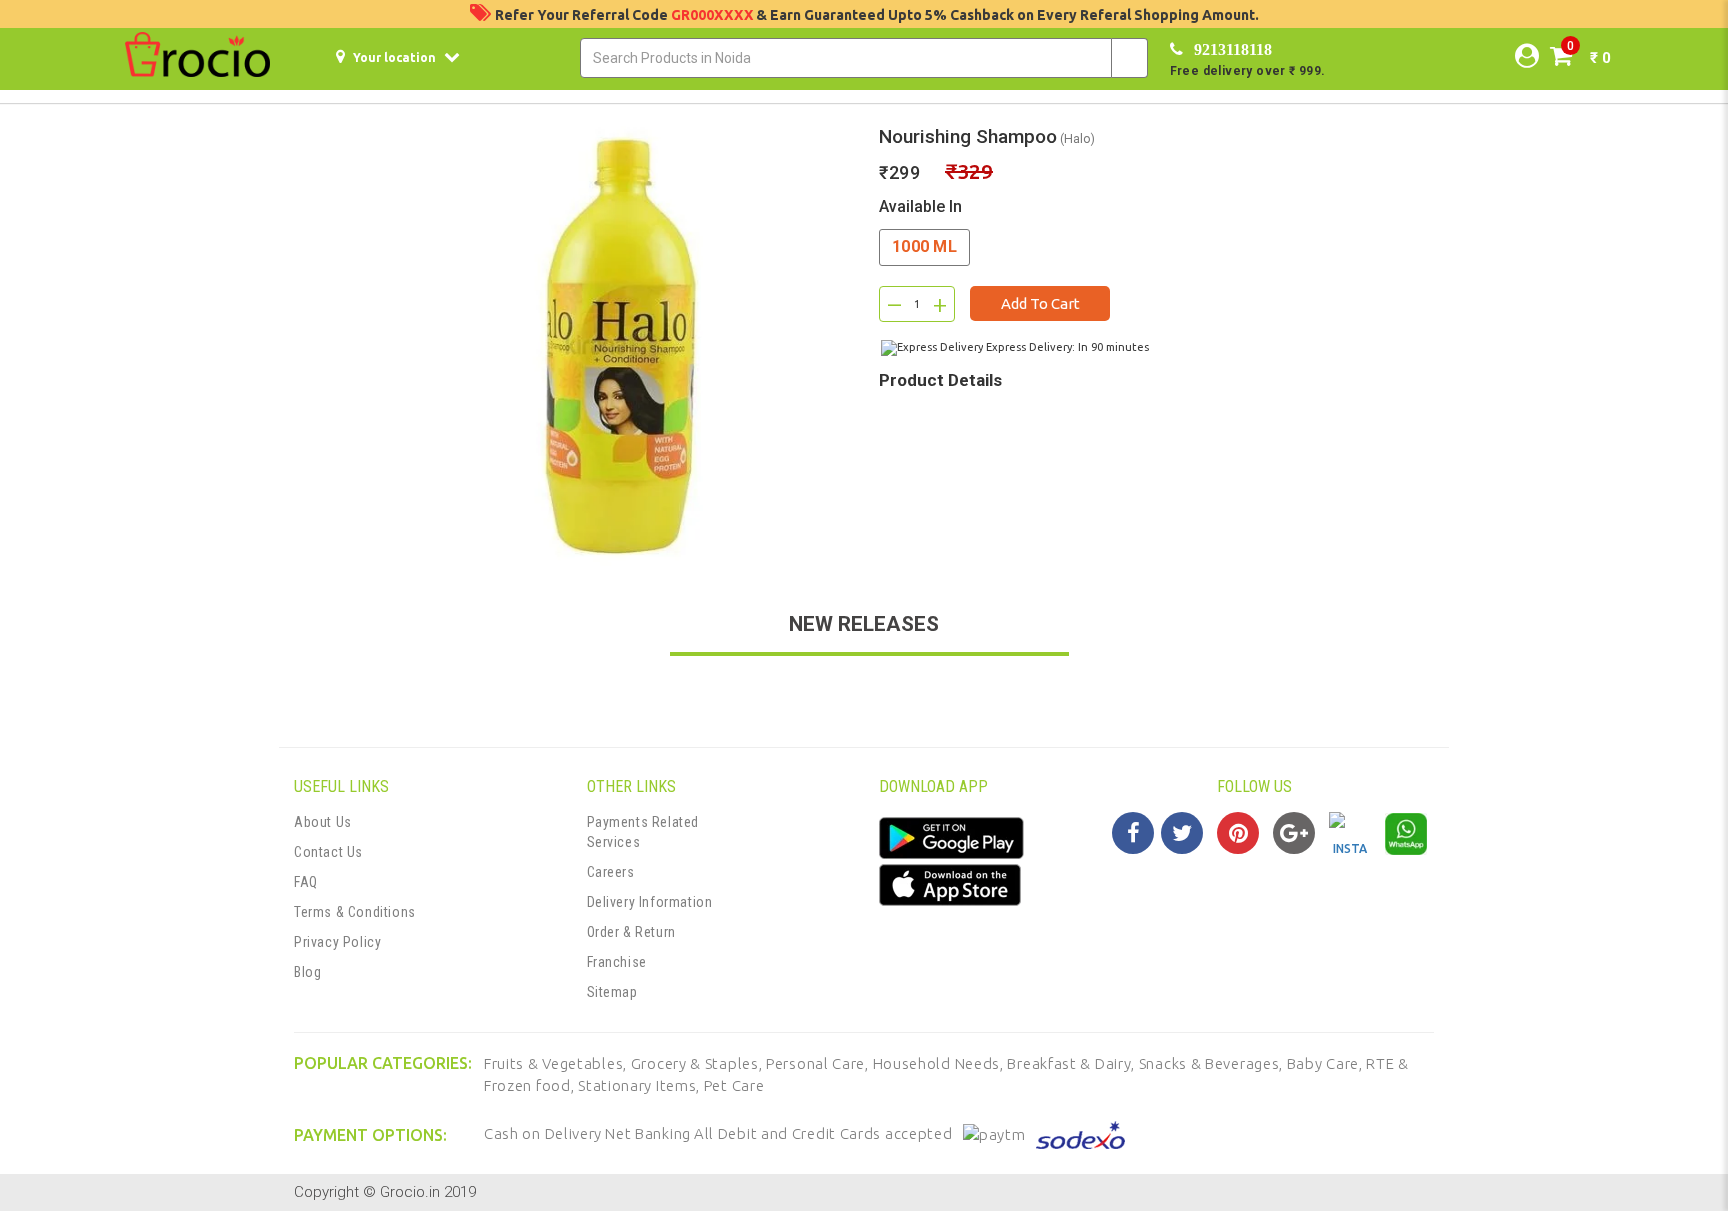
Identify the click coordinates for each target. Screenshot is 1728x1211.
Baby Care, (1327, 1063)
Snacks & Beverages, (1213, 1063)
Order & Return (631, 932)
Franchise (617, 962)
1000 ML (924, 246)
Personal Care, (819, 1063)
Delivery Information (650, 902)
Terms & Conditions (355, 912)
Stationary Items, (641, 1085)
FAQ (306, 882)
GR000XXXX (713, 15)
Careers (611, 872)
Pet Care (734, 1085)
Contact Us (328, 852)
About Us (323, 822)
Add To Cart (1040, 303)
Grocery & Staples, (698, 1063)
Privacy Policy (337, 942)
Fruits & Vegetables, (557, 1063)
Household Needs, (940, 1063)
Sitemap (612, 992)
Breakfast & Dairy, (1072, 1063)
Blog (307, 972)
